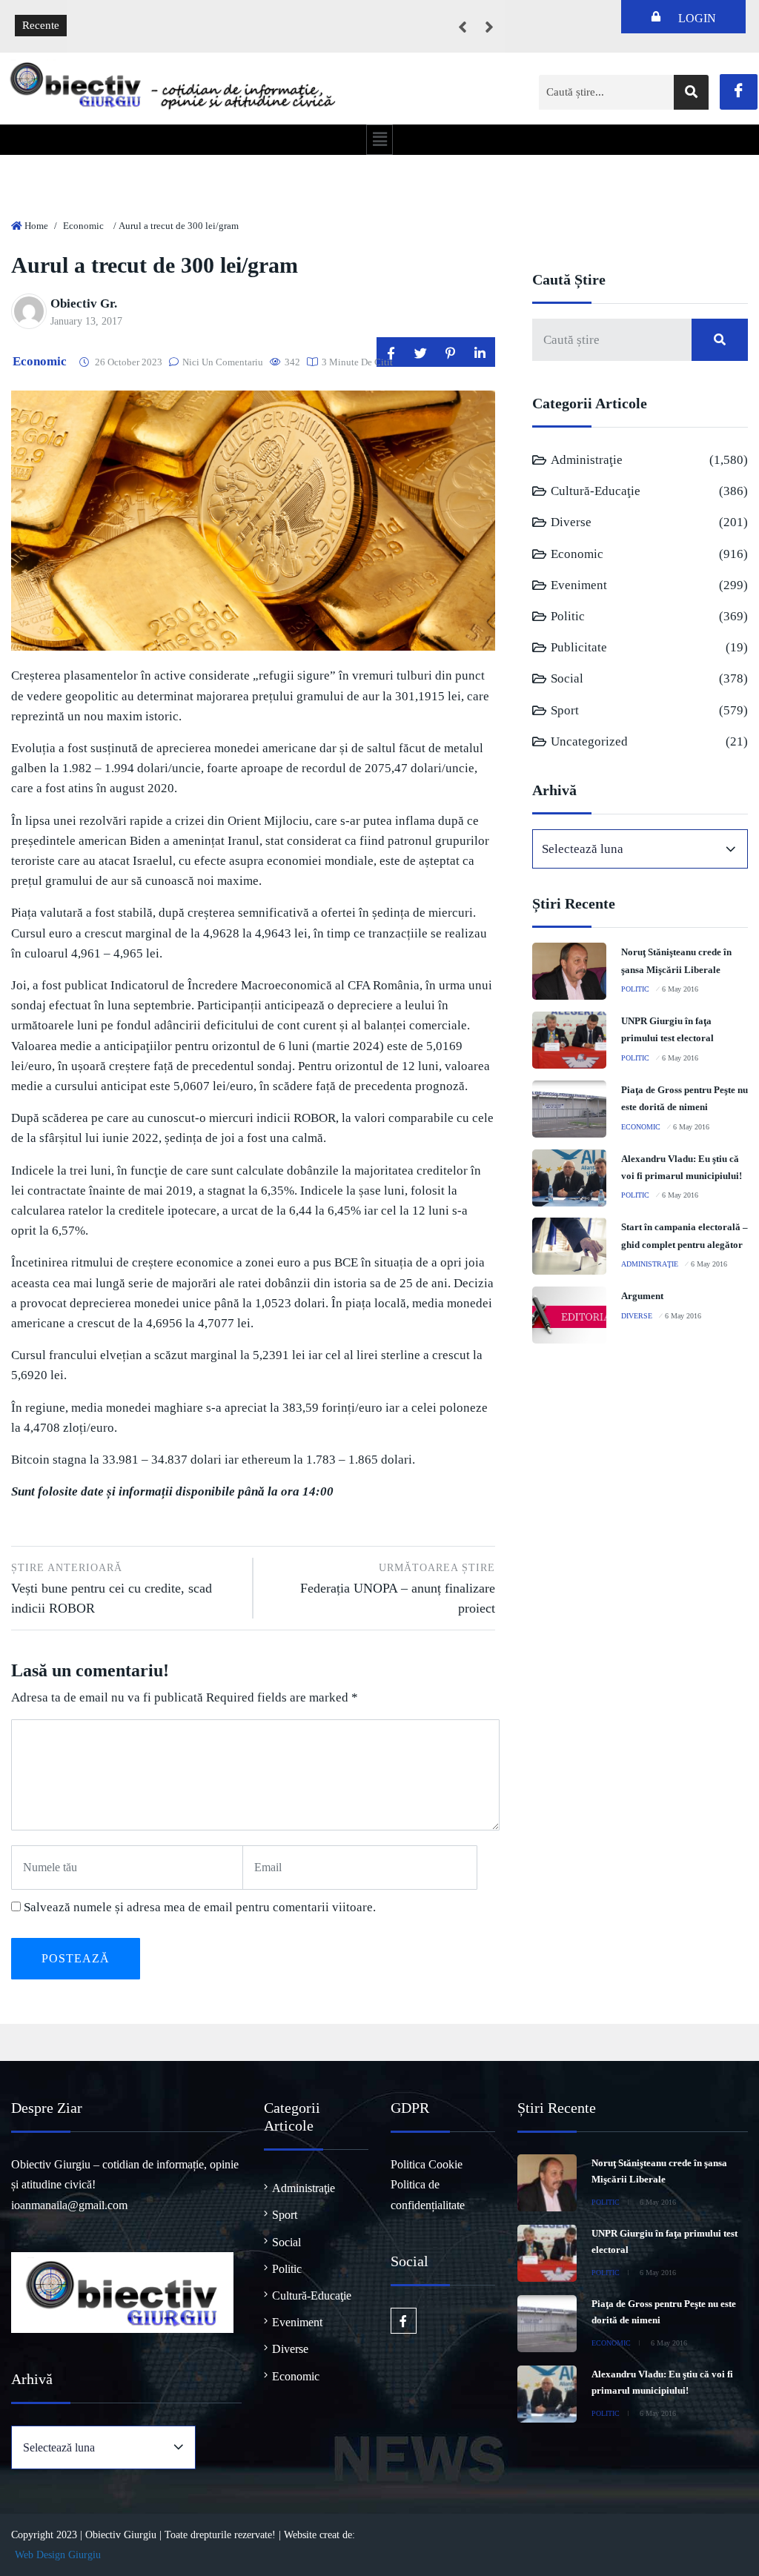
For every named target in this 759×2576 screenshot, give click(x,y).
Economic (83, 226)
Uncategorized (589, 741)
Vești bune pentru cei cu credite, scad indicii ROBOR (112, 1589)
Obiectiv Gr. (84, 303)
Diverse (571, 522)
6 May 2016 (680, 989)
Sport (565, 710)
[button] (379, 139)
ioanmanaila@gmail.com (69, 2205)
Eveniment (579, 585)
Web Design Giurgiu (58, 2555)
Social (567, 678)
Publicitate (579, 647)
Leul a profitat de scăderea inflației (158, 15)
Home (36, 226)
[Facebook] (739, 92)
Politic (568, 616)
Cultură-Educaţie (596, 491)
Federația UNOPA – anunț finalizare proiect (397, 1589)
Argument (642, 1296)
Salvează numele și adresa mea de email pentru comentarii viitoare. (200, 1907)
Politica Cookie (427, 2164)
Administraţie (587, 460)
